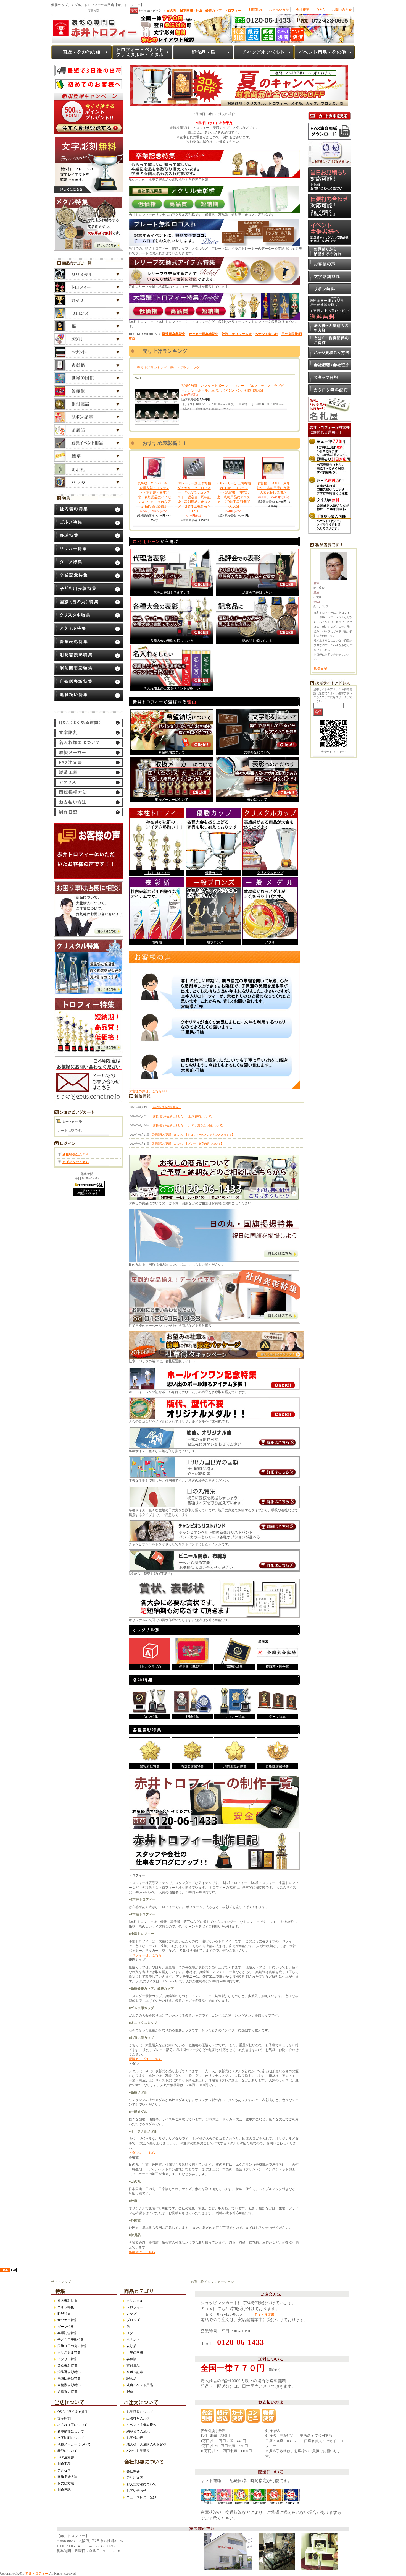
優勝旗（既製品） (192, 1667)
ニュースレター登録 (141, 2497)
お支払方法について (141, 2484)
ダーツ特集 (277, 1717)
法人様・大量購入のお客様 (146, 2444)
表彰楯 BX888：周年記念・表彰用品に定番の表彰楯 (273, 488)
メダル (270, 942)
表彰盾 (131, 2346)
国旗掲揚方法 (67, 2477)
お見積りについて (140, 2412)
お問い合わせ (342, 10)
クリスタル (135, 2301)
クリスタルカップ (270, 873)
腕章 (130, 2392)
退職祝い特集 (67, 2392)
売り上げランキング (152, 368)
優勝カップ (213, 873)
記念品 (131, 2379)
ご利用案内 (254, 10)
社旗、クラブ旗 (150, 1667)
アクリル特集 (67, 2359)
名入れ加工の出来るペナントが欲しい (172, 688)
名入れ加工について (72, 2425)
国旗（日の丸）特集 (72, 2346)
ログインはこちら (76, 1162)
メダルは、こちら (142, 2153)
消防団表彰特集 (235, 1766)
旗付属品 (133, 2366)
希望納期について (172, 752)
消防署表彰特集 (192, 1766)
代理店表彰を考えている (172, 593)
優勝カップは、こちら (145, 2059)
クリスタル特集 (69, 2353)
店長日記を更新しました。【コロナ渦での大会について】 (189, 1125)
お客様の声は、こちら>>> (148, 1091)
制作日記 (64, 2490)
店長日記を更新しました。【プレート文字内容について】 (188, 1144)
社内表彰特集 (67, 2301)
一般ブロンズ (213, 942)
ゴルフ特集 (150, 1717)
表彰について (257, 800)
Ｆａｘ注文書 (264, 2314)
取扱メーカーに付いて (172, 800)
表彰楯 (157, 942)
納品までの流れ (138, 2431)
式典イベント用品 (140, 2385)
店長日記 (320, 669)
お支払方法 (66, 2483)
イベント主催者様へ (141, 2425)
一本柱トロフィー (157, 873)
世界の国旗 (135, 2353)
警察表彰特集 (150, 1766)
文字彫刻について (257, 752)
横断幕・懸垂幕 (277, 1667)
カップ (131, 2314)
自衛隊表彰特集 (277, 1766)
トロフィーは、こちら (145, 1955)
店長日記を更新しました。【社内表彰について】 (183, 1116)
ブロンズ (133, 2320)
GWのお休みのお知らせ (166, 1107)
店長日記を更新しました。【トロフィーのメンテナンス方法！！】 (193, 1135)
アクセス (64, 2470)
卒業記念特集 (67, 2333)
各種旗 (131, 2359)
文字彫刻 (64, 2418)
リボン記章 (135, 2372)
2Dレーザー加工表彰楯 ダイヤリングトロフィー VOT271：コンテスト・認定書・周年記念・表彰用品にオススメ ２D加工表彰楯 (196, 497)
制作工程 (64, 2464)
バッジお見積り (138, 2451)
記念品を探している (257, 641)
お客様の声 (135, 2438)
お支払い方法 (279, 10)
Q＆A (321, 10)
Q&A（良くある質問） (74, 2412)
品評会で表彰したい (257, 593)
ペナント (133, 2340)
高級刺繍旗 (235, 1667)
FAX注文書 (66, 2457)
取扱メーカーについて (74, 2444)
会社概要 (303, 10)
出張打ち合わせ (138, 2418)
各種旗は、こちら (142, 2252)
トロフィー (135, 2307)
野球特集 (192, 1717)
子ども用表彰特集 (71, 2340)
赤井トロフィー (37, 2574)
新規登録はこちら (76, 1155)
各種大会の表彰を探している (172, 641)
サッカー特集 (235, 1717)
